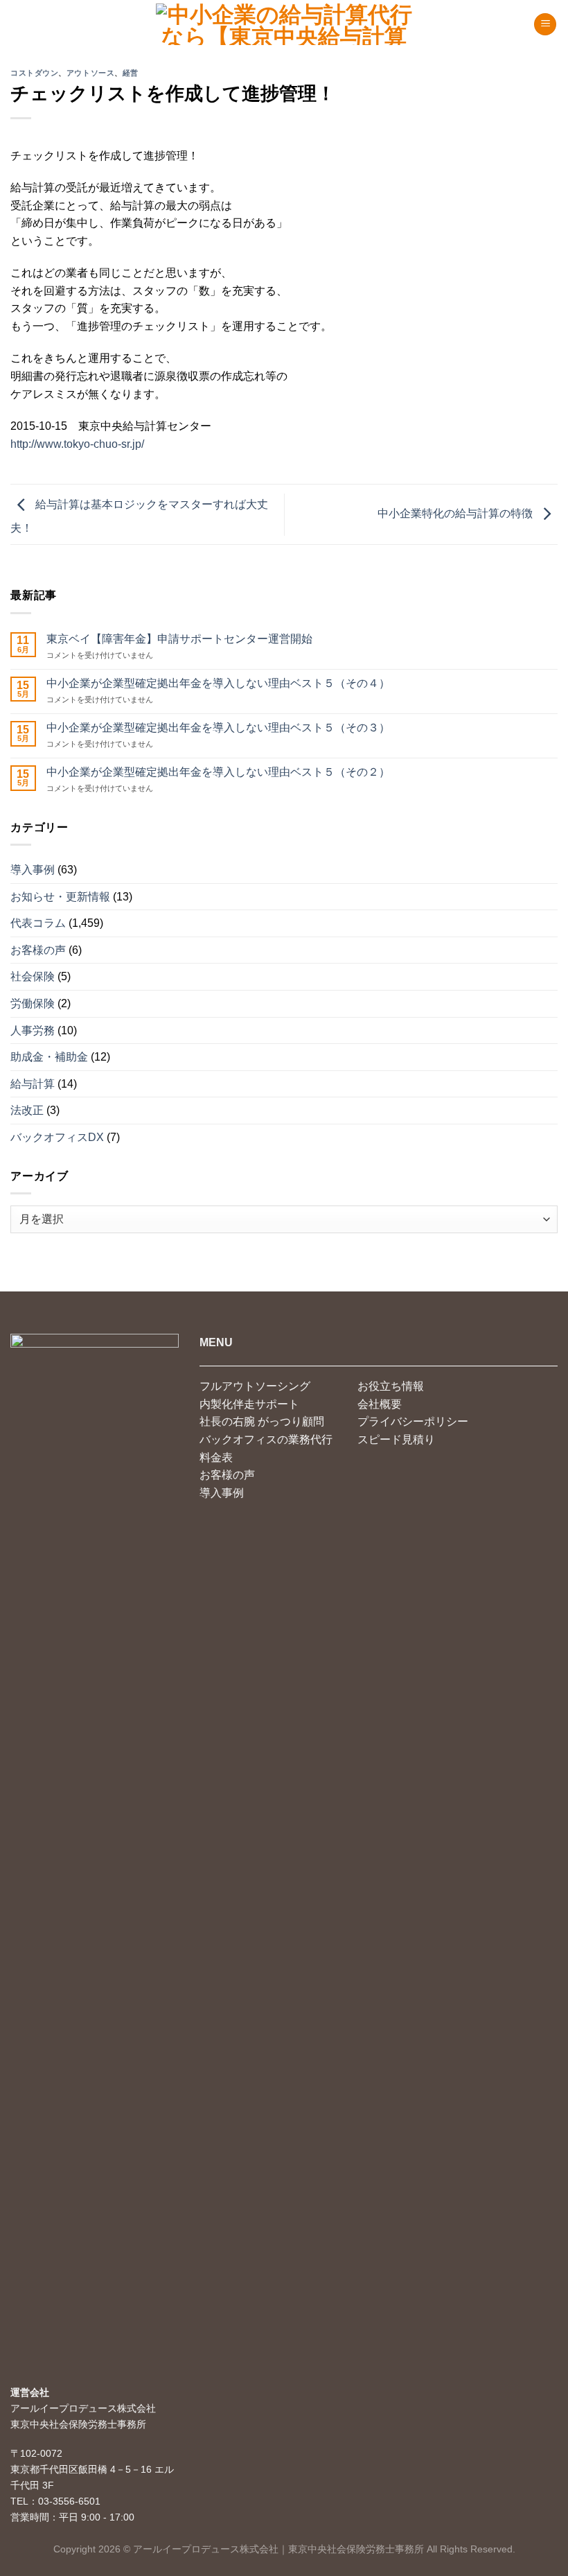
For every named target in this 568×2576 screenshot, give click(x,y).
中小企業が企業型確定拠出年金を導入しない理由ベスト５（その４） (218, 683)
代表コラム (38, 923)
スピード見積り (396, 1439)
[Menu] (545, 25)
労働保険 (33, 1003)
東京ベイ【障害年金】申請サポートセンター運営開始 (179, 639)
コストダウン (34, 73)
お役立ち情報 (391, 1386)
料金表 (216, 1457)
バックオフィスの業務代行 (266, 1439)
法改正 (27, 1110)
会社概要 (380, 1404)
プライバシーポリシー (413, 1421)
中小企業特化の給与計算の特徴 (456, 513)
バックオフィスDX (57, 1137)
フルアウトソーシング (255, 1386)
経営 (131, 73)
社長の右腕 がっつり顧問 (262, 1421)
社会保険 (33, 976)
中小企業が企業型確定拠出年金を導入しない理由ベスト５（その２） (218, 772)
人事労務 (33, 1030)
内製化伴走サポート (249, 1404)
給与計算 (33, 1084)
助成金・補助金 (49, 1057)
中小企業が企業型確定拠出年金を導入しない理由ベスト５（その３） (218, 728)
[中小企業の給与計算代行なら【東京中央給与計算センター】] (284, 24)
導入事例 (33, 870)
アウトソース (90, 73)
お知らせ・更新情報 (60, 897)
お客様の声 (38, 950)
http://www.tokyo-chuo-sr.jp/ (77, 444)
